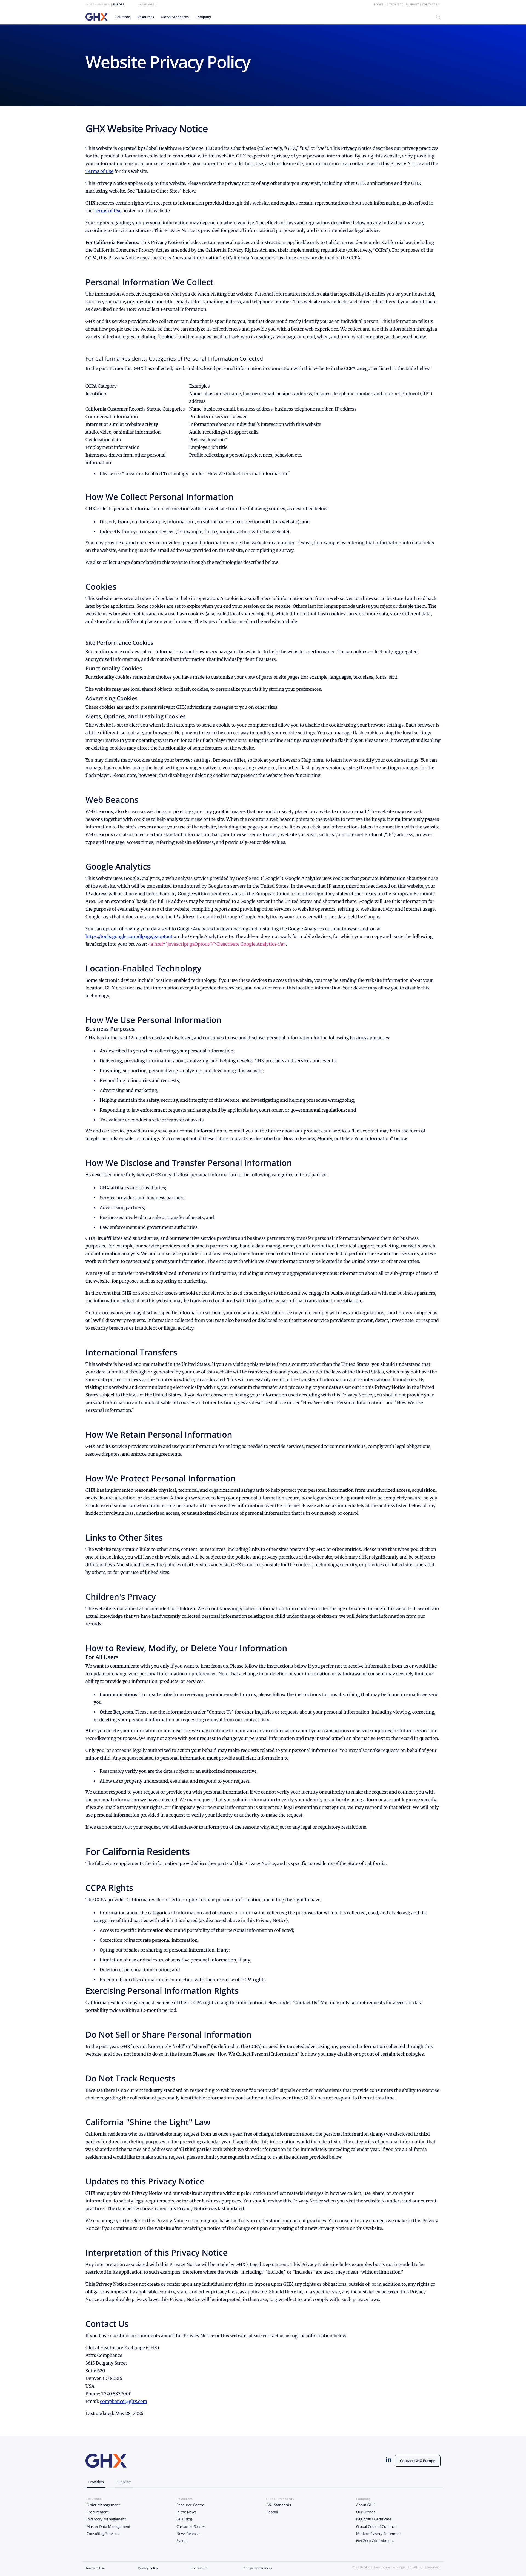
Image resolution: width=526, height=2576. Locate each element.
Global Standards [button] (175, 17)
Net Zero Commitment (375, 2541)
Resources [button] (146, 17)
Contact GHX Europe (418, 2461)
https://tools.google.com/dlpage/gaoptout (129, 937)
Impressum (199, 2568)
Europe (118, 5)
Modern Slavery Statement (378, 2534)
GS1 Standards (279, 2505)
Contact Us (431, 5)
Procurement (98, 2512)
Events (182, 2541)
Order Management (103, 2505)
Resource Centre (190, 2505)
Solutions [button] (123, 17)
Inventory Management (106, 2519)
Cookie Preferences (258, 2568)
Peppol (272, 2512)
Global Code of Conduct (376, 2526)
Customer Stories (191, 2526)
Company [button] (203, 17)
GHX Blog (184, 2519)
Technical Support (404, 5)
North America (98, 5)
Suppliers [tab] (124, 2482)
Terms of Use (99, 171)
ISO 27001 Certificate (374, 2519)
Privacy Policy (148, 2568)
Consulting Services (103, 2534)
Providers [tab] (96, 2482)
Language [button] (146, 5)
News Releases (189, 2534)
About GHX (365, 2505)
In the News (186, 2512)
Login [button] (379, 5)
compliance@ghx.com (124, 2402)
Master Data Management (108, 2526)
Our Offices (366, 2512)
